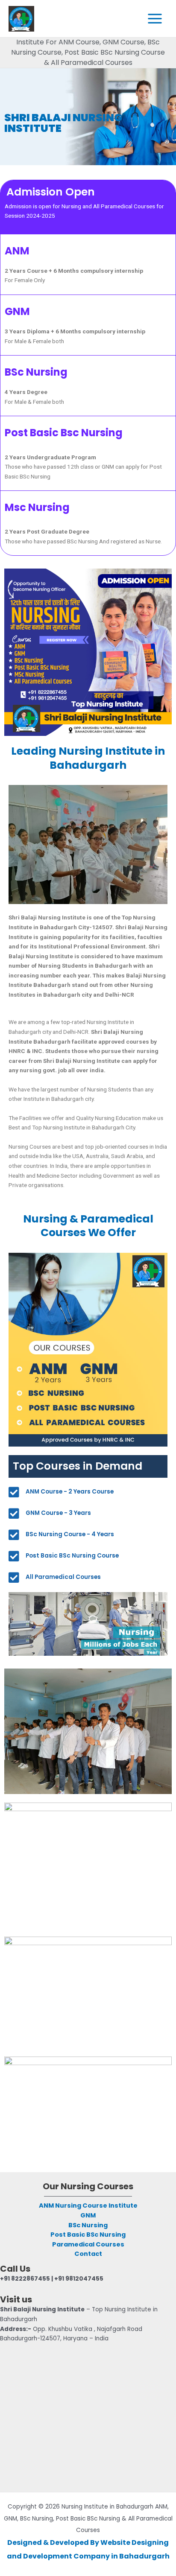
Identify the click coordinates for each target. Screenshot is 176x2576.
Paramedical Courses (88, 2244)
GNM (88, 2215)
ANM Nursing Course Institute (88, 2205)
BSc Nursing (88, 2225)
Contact (88, 2254)
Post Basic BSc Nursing (88, 2235)
